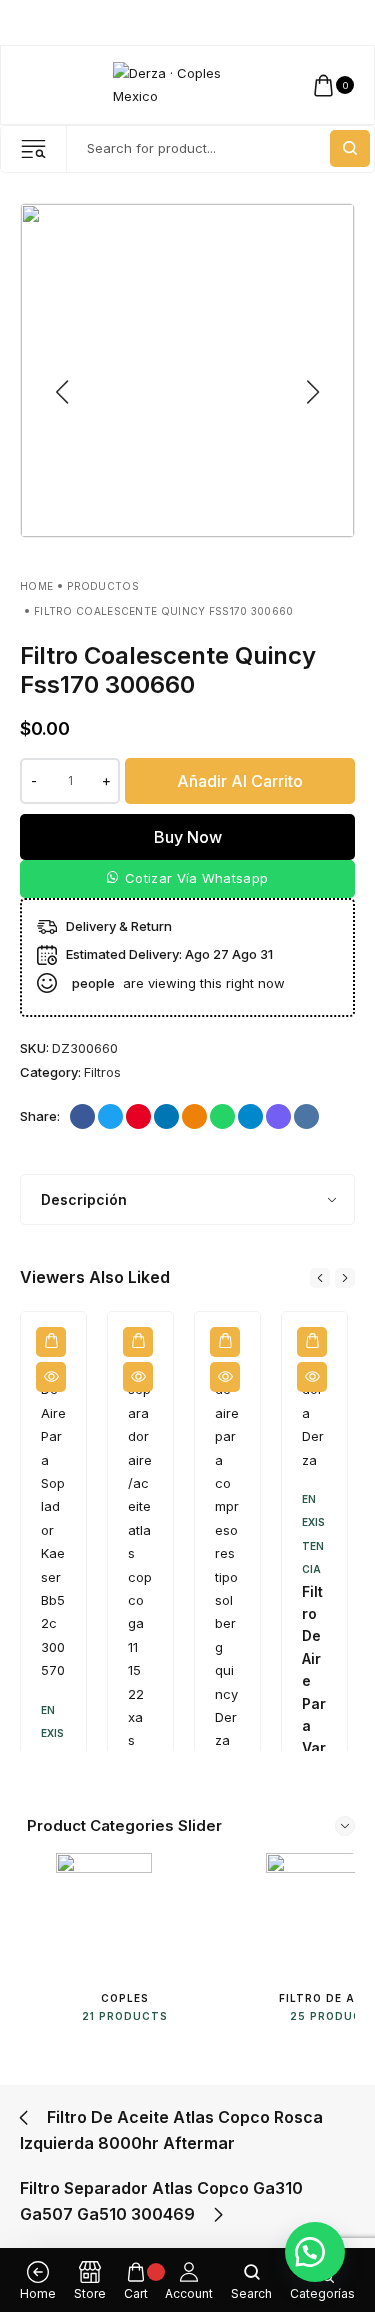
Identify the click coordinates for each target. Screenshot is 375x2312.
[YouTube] (331, 23)
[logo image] (178, 84)
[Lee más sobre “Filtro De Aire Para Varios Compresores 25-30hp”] (312, 1342)
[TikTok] (312, 23)
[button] (187, 879)
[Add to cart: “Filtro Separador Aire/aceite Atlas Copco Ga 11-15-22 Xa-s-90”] (138, 1342)
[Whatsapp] (350, 23)
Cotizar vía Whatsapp (196, 878)
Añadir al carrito (240, 781)
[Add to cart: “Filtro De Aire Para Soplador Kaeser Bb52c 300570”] (51, 1342)
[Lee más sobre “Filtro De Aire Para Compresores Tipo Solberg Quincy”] (225, 1342)
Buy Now (188, 837)
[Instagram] (293, 23)
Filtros (102, 1072)
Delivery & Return (119, 926)
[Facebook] (274, 23)
